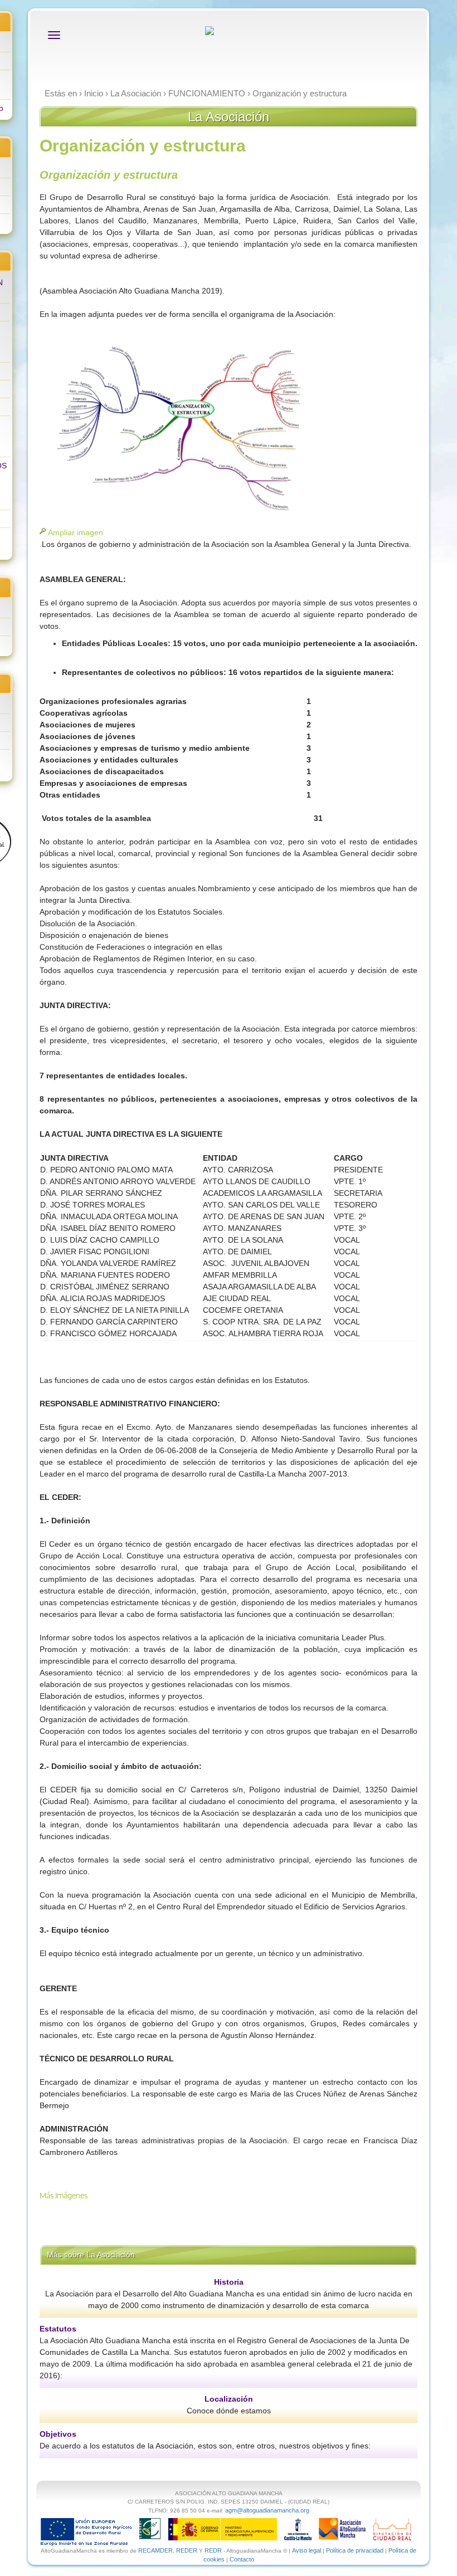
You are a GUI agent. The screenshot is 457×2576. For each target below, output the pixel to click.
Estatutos (58, 2329)
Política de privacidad (355, 2550)
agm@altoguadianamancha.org (267, 2510)
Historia (229, 2282)
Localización (229, 2399)
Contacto (242, 2559)
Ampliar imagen (76, 532)
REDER (187, 2550)
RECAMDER (155, 2550)
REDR (214, 2550)
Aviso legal (307, 2550)
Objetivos (58, 2434)
